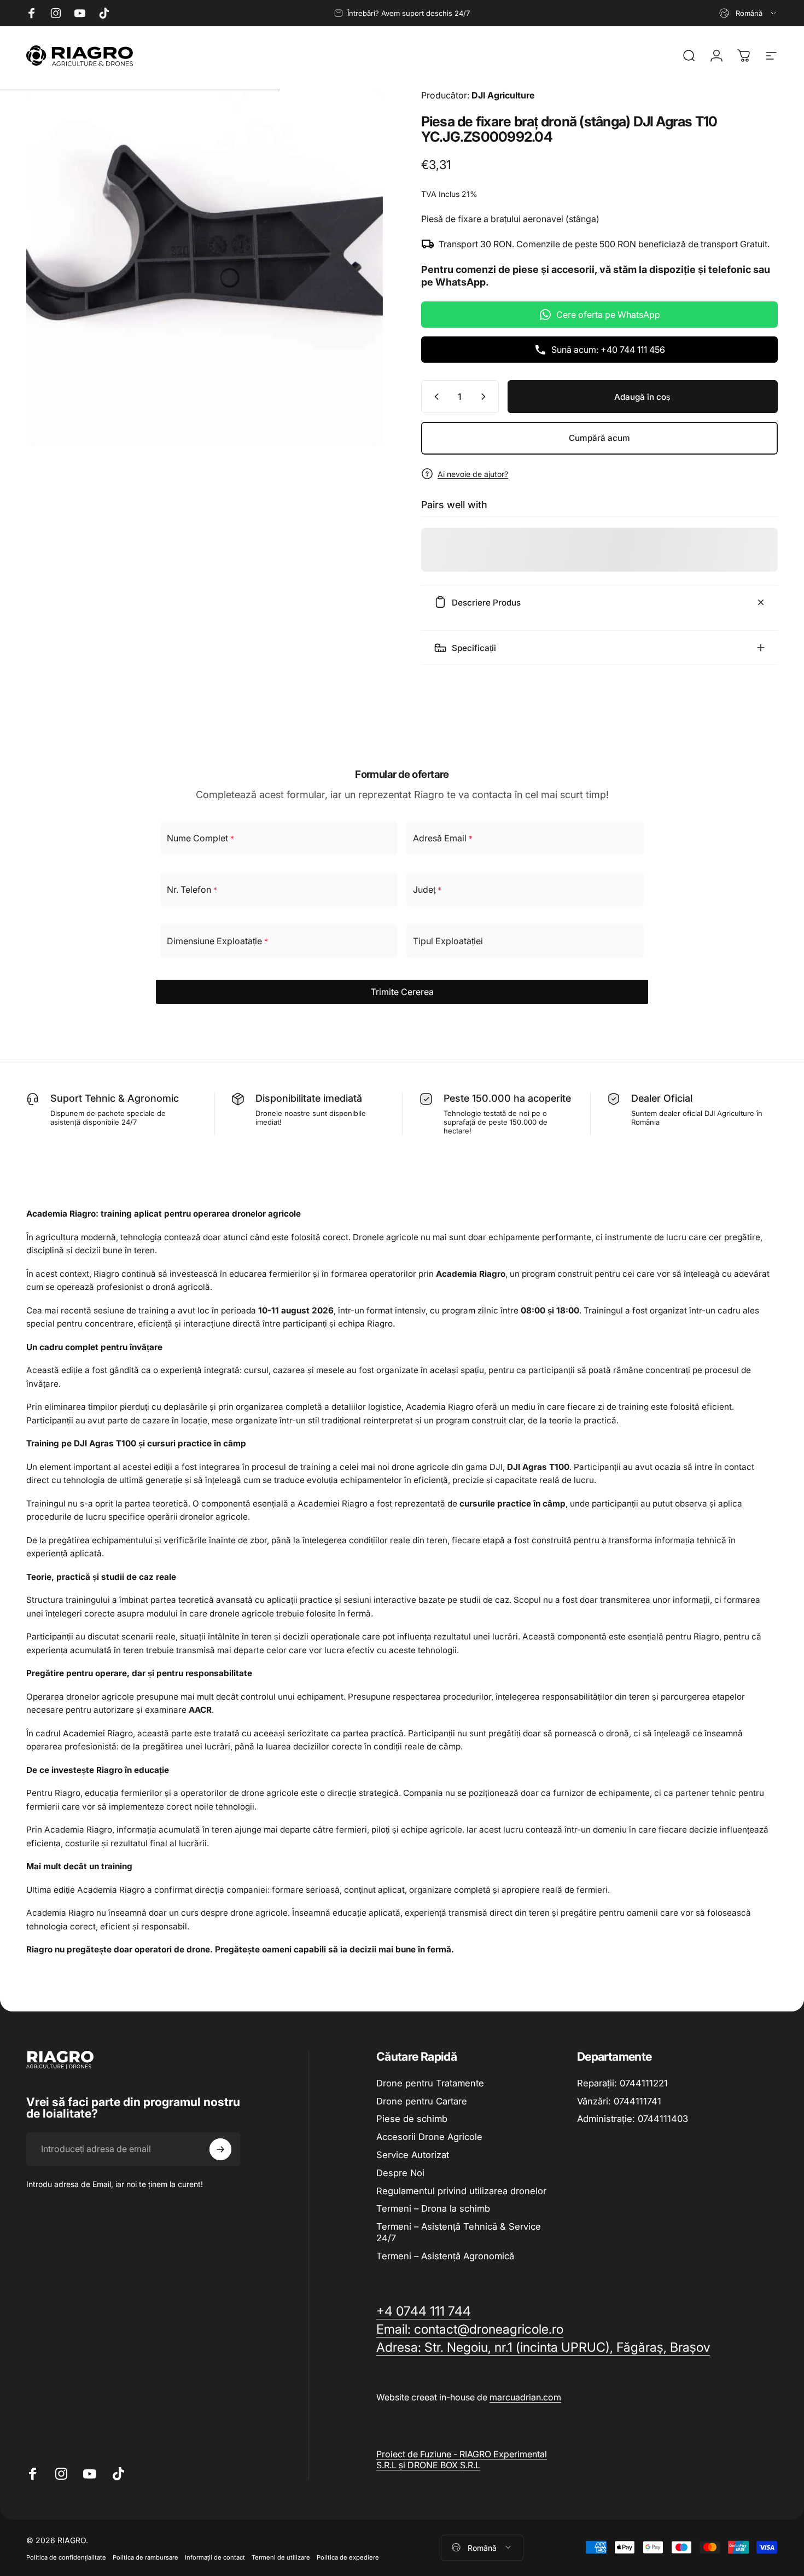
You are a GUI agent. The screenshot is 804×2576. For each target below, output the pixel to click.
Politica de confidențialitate (66, 2556)
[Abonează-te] (220, 2149)
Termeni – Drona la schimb (433, 2208)
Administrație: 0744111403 (633, 2119)
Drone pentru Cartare (422, 2101)
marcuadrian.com (525, 2397)
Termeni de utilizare (281, 2556)
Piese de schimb (412, 2119)
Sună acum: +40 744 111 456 (608, 350)
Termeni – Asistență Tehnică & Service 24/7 (459, 2232)
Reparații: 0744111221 (622, 2083)
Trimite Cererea (402, 992)
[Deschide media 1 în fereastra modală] (205, 268)
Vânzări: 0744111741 (619, 2101)
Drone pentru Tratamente (430, 2083)
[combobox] (748, 13)
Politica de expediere (348, 2556)
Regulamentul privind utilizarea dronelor (461, 2191)
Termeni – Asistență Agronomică (445, 2256)
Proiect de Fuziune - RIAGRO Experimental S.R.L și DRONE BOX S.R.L (462, 2459)
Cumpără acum (599, 438)
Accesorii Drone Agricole (429, 2137)
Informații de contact (215, 2556)
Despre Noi (400, 2173)
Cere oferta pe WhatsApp (608, 315)
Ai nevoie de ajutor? (473, 473)
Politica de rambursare (145, 2556)
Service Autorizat (413, 2155)
